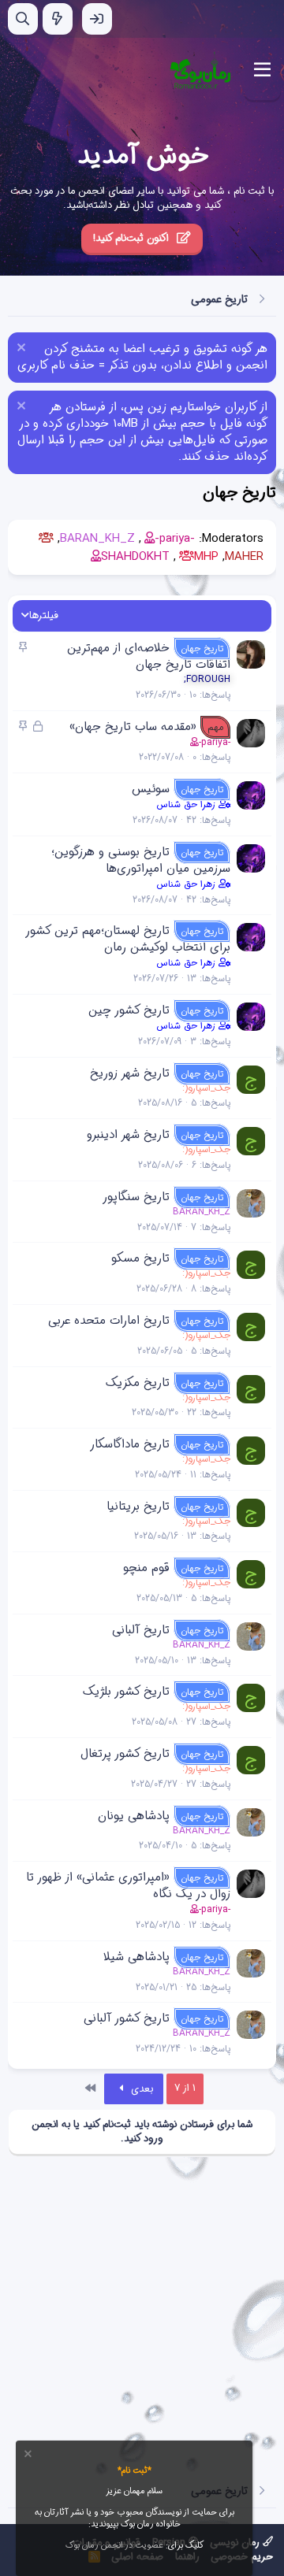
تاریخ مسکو (140, 1258)
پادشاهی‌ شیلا (136, 1957)
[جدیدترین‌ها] (58, 19)
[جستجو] (23, 19)
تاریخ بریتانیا (138, 1507)
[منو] (262, 70)
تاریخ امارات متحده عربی (109, 1321)
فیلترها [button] (44, 616)
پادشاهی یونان (134, 1816)
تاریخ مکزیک (138, 1383)
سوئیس (151, 789)
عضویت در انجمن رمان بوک (114, 2546)
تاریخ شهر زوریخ (130, 1073)
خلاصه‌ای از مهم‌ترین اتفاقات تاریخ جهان (149, 656)
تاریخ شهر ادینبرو (128, 1135)
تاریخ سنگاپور (136, 1197)
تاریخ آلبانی (141, 1630)
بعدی (140, 2089)
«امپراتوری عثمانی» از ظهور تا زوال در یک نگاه (128, 1886)
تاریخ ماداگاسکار (130, 1444)
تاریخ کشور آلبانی (127, 2018)
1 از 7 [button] (185, 2088)
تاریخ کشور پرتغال (125, 1754)
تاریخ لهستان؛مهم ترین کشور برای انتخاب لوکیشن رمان (128, 939)
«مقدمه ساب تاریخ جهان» (133, 727)
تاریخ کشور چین (129, 1010)
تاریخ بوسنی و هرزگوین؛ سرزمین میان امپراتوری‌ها (141, 860)
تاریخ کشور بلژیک (126, 1692)
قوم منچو (146, 1568)
